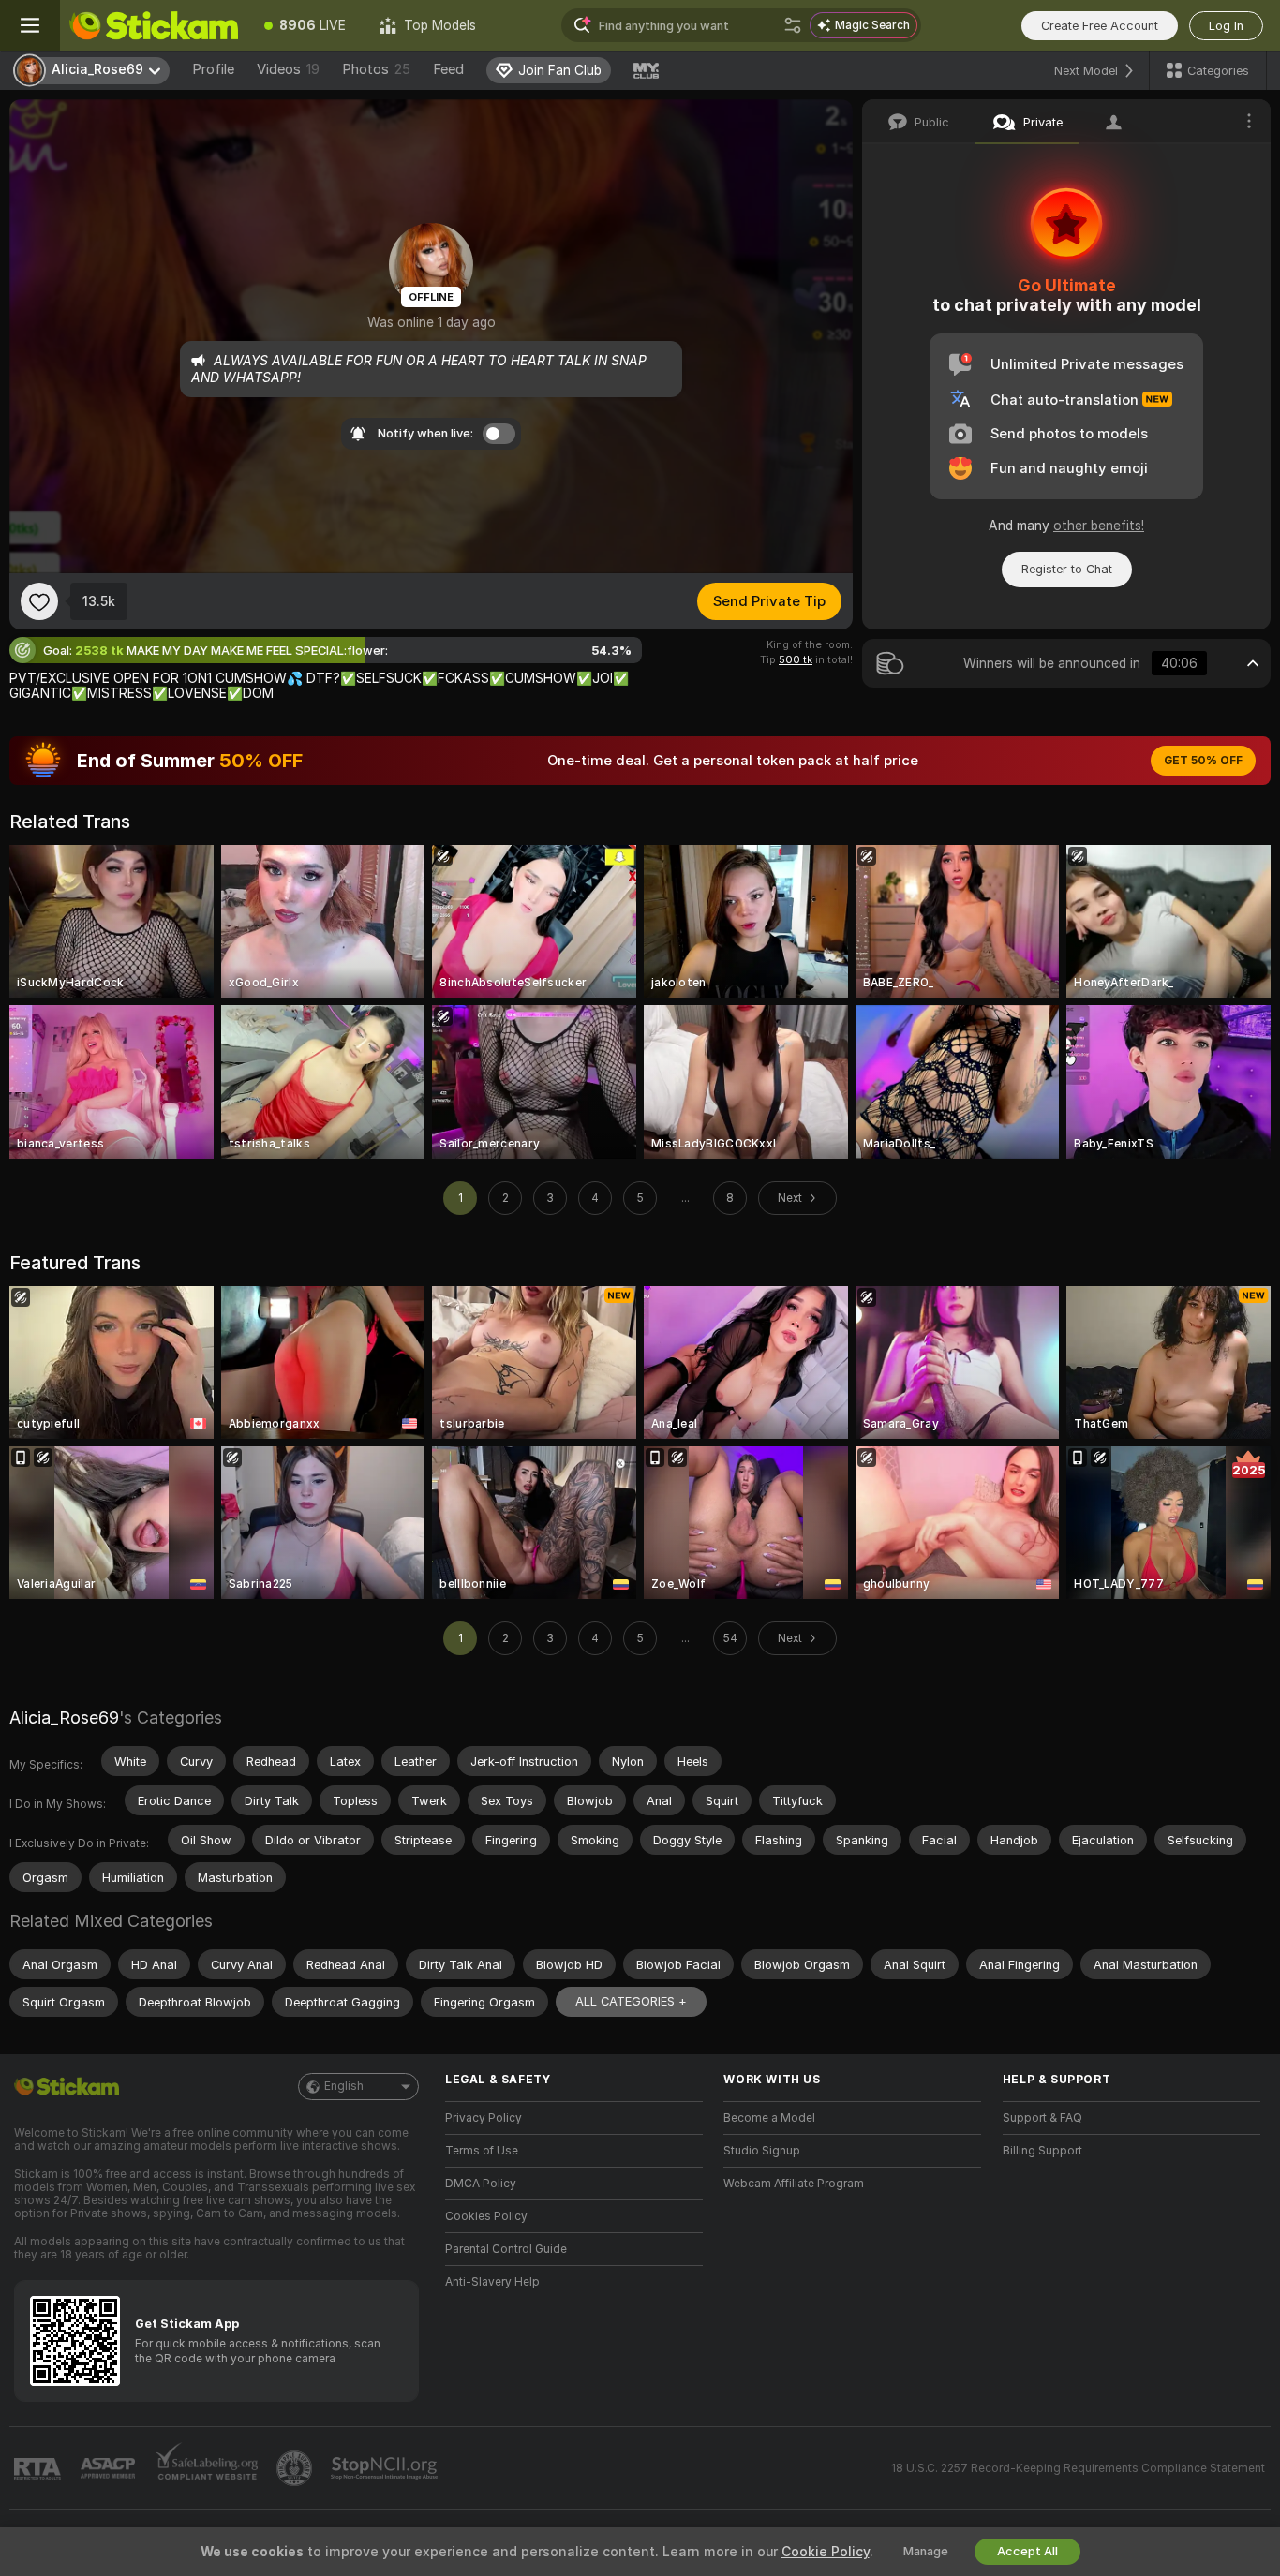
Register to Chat (1067, 569)
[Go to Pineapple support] (296, 2468)
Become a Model (769, 2118)
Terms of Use (482, 2151)
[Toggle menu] (30, 25)
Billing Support (1042, 2151)
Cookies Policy (486, 2216)
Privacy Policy (484, 2118)
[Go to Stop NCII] (386, 2468)
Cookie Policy (826, 2552)
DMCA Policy (481, 2184)
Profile (213, 69)
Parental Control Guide (506, 2249)
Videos (288, 69)
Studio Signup (762, 2151)
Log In (1226, 26)
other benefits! (1099, 526)
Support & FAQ (1042, 2118)
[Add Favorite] (39, 601)
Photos (376, 69)
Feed (448, 69)
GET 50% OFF (1203, 761)
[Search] (793, 25)
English (344, 2086)
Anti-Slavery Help (492, 2282)
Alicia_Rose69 (64, 1717)
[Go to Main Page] (154, 25)
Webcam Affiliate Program (794, 2184)
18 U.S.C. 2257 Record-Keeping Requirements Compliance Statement (1078, 2468)
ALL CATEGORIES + (631, 2001)
